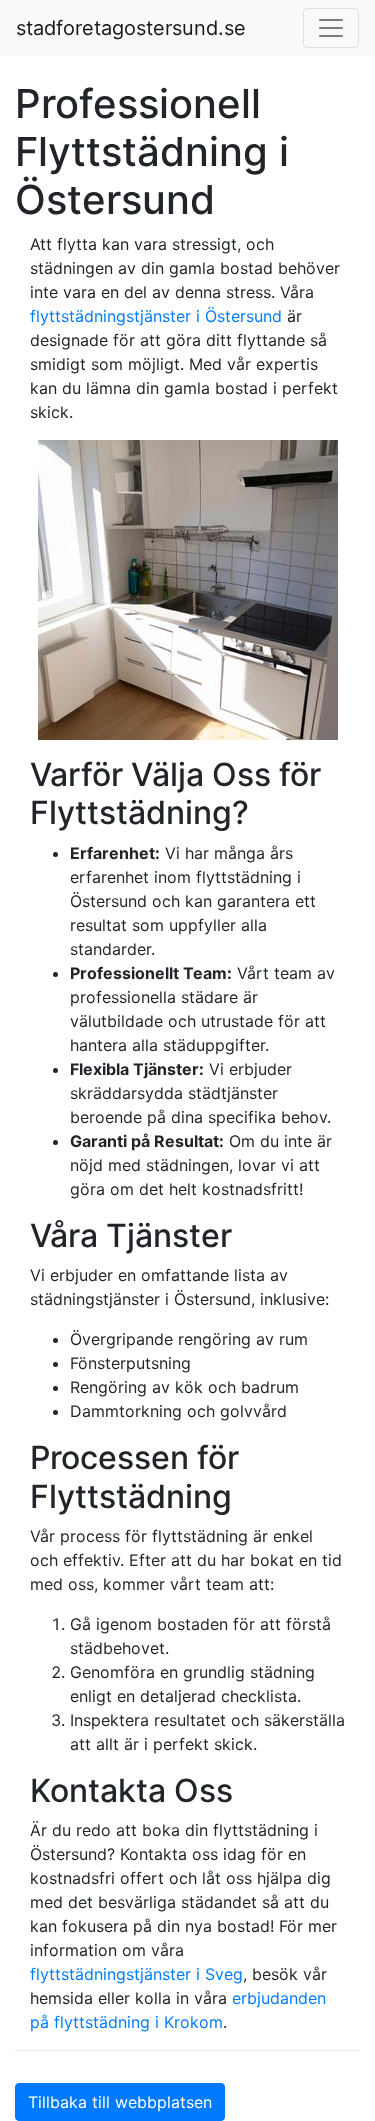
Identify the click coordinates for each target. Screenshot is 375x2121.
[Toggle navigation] (331, 28)
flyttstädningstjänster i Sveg (136, 1974)
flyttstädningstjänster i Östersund (156, 316)
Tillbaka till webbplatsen (120, 2102)
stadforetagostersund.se (131, 28)
